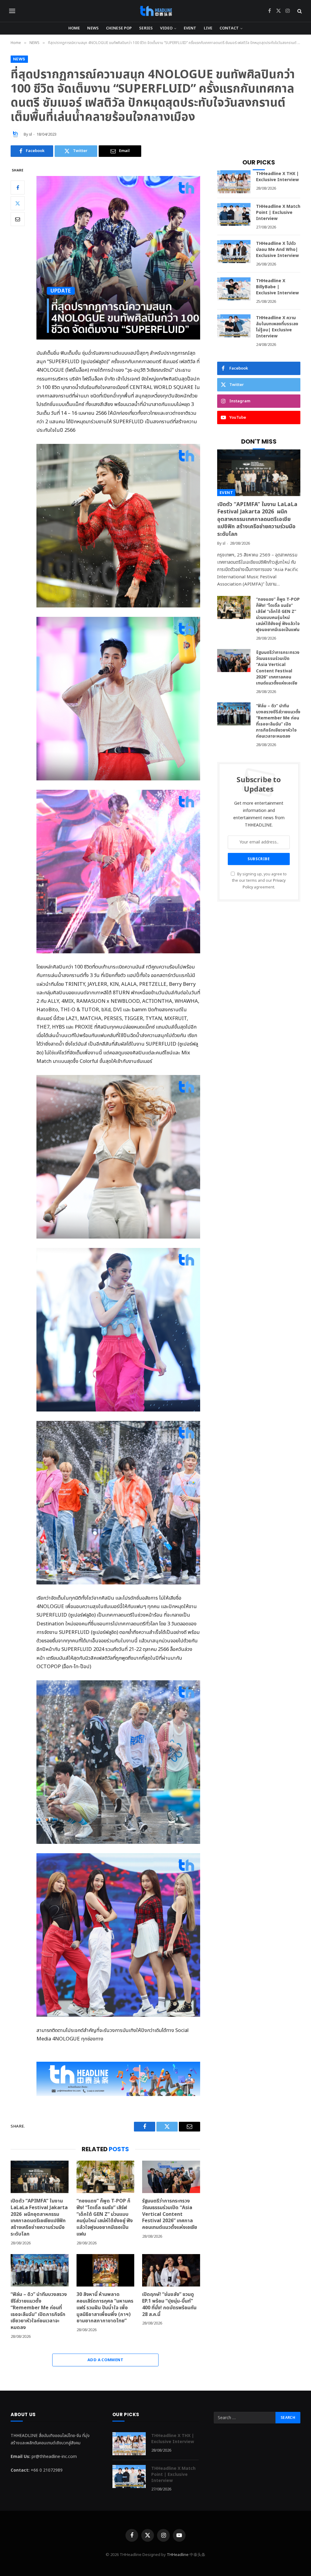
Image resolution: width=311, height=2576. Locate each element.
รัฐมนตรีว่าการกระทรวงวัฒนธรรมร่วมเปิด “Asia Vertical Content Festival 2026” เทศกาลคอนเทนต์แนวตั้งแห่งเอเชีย (170, 2214)
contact (229, 28)
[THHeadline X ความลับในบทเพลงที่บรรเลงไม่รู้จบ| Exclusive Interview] (234, 326)
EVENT (190, 28)
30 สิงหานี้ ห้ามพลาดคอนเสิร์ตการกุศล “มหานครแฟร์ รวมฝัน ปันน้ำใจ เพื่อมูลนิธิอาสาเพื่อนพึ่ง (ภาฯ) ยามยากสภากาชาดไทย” (105, 2308)
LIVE (208, 28)
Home (74, 28)
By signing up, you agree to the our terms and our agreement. (259, 881)
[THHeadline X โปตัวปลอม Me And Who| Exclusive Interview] (234, 252)
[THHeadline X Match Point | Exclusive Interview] (234, 215)
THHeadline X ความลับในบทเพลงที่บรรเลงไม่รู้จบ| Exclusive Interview (277, 327)
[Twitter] (18, 203)
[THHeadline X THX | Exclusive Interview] (234, 182)
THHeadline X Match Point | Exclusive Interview (278, 213)
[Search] (299, 11)
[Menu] (12, 11)
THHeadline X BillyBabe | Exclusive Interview (277, 287)
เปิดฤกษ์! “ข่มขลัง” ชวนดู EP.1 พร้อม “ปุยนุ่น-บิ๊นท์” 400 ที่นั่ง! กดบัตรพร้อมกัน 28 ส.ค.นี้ (169, 2305)
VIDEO (166, 28)
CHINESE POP (119, 28)
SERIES (146, 28)
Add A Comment (105, 2360)
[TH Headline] (156, 11)
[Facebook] (18, 188)
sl (31, 134)
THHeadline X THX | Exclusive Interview (277, 177)
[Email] (18, 219)
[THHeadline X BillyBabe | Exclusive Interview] (234, 289)
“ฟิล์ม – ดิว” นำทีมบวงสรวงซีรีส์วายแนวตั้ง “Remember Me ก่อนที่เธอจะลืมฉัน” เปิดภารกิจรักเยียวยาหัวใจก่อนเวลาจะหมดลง (39, 2311)
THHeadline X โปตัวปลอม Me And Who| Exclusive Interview (277, 250)
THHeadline (178, 2555)
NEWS (93, 28)
